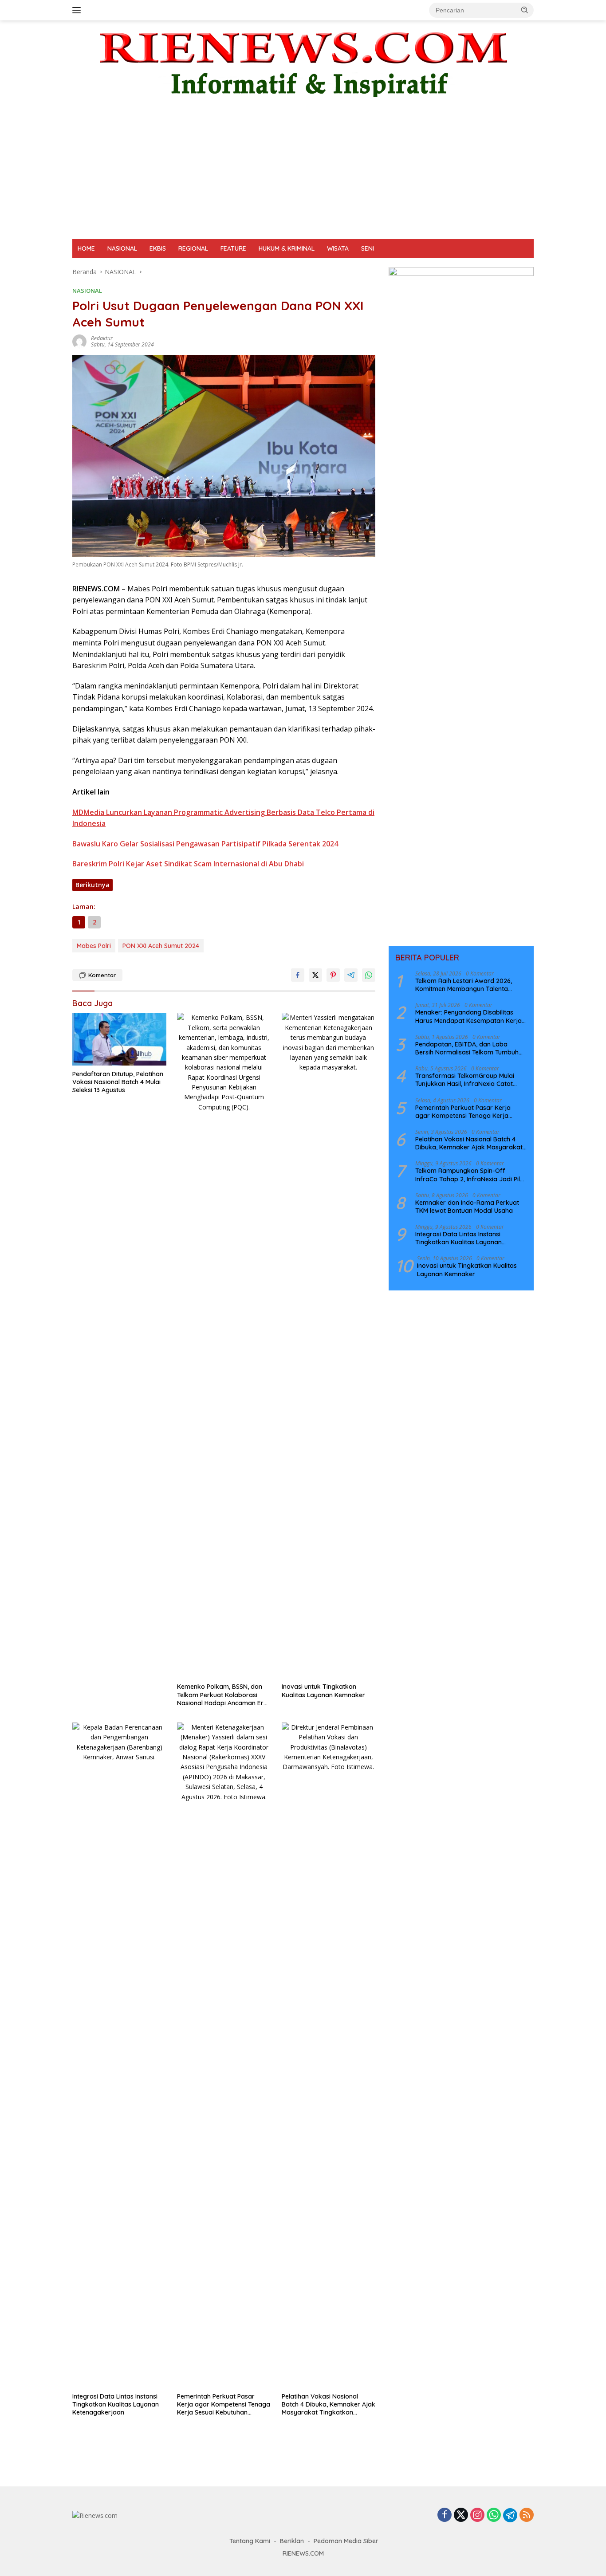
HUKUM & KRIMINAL (287, 248)
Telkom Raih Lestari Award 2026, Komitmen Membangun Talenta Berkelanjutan (464, 985)
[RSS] (527, 2515)
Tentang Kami (250, 2541)
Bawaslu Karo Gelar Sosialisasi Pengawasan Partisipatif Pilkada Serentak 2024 (205, 844)
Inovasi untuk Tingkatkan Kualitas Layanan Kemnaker (323, 1691)
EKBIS (158, 248)
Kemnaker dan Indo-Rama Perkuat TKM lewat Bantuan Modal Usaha (467, 1207)
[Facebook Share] (298, 975)
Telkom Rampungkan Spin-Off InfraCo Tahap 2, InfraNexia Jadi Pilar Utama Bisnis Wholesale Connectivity (471, 1175)
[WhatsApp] (494, 2515)
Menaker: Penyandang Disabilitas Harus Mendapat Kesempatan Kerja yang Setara (468, 1016)
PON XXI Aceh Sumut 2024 (161, 946)
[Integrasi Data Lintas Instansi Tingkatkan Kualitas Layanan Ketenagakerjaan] (119, 2055)
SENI (368, 248)
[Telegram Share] (351, 975)
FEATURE (233, 248)
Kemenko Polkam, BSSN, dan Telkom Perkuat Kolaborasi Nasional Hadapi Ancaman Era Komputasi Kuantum (222, 1695)
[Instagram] (477, 2515)
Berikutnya (92, 885)
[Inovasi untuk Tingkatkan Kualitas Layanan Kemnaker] (329, 1345)
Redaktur (102, 338)
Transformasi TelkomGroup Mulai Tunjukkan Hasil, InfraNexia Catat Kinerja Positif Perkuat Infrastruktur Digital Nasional (468, 1080)
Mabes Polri (94, 946)
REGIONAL (193, 248)
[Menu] (78, 10)
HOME (86, 248)
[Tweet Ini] (315, 975)
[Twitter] (461, 2515)
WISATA (338, 248)
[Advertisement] (303, 173)
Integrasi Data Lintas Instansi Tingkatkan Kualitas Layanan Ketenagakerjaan (116, 2404)
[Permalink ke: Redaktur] (79, 341)
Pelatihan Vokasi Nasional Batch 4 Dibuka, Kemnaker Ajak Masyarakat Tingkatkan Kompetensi (329, 2405)
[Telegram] (510, 2515)
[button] (525, 10)
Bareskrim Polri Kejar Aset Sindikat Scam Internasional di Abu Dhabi (188, 864)
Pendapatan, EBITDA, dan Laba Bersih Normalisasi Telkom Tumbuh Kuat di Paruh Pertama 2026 (467, 1048)
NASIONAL (122, 248)
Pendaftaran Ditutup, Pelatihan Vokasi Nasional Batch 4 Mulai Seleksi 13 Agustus (118, 1082)
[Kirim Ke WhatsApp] (369, 975)
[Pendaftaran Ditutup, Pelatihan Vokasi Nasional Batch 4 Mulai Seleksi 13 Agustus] (119, 1039)
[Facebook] (445, 2515)
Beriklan (292, 2541)
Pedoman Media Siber (346, 2541)
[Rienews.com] (303, 62)
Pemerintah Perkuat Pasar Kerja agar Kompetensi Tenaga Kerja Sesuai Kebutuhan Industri (224, 2405)
